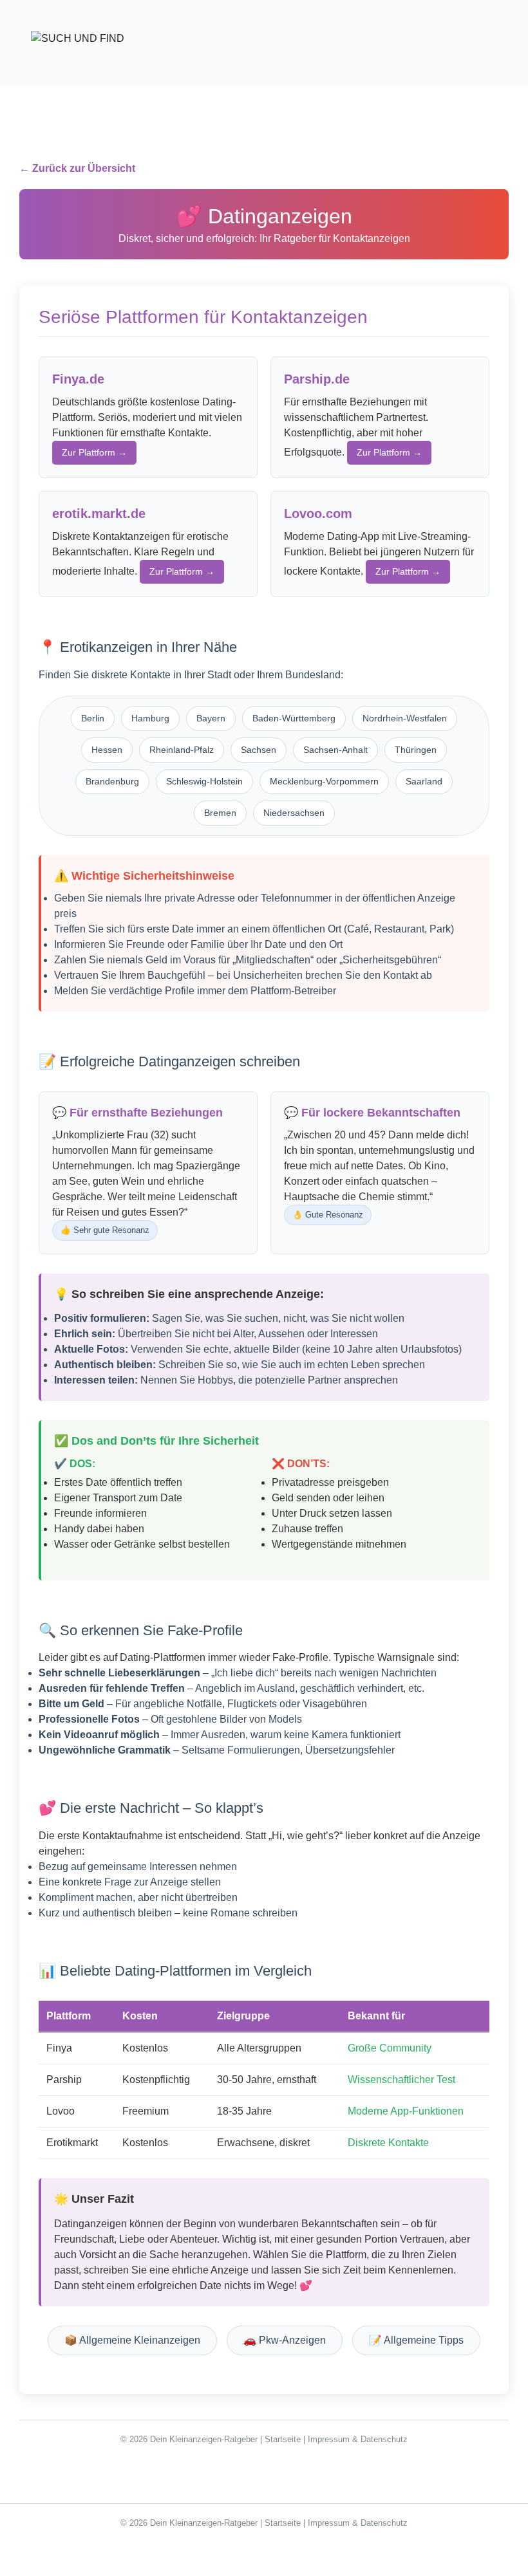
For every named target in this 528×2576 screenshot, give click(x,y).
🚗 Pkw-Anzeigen (285, 2340)
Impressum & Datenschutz (358, 2439)
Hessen (107, 750)
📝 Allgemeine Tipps (416, 2340)
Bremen (220, 813)
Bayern (211, 718)
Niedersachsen (294, 813)
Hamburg (150, 718)
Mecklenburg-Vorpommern (324, 781)
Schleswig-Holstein (204, 781)
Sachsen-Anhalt (335, 750)
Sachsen (259, 750)
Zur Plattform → (94, 452)
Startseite (283, 2439)
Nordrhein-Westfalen (405, 718)
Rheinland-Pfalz (182, 750)
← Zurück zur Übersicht (77, 168)
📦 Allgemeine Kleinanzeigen (132, 2340)
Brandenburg (112, 781)
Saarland (424, 781)
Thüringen (416, 750)
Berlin (93, 718)
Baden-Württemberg (294, 718)
